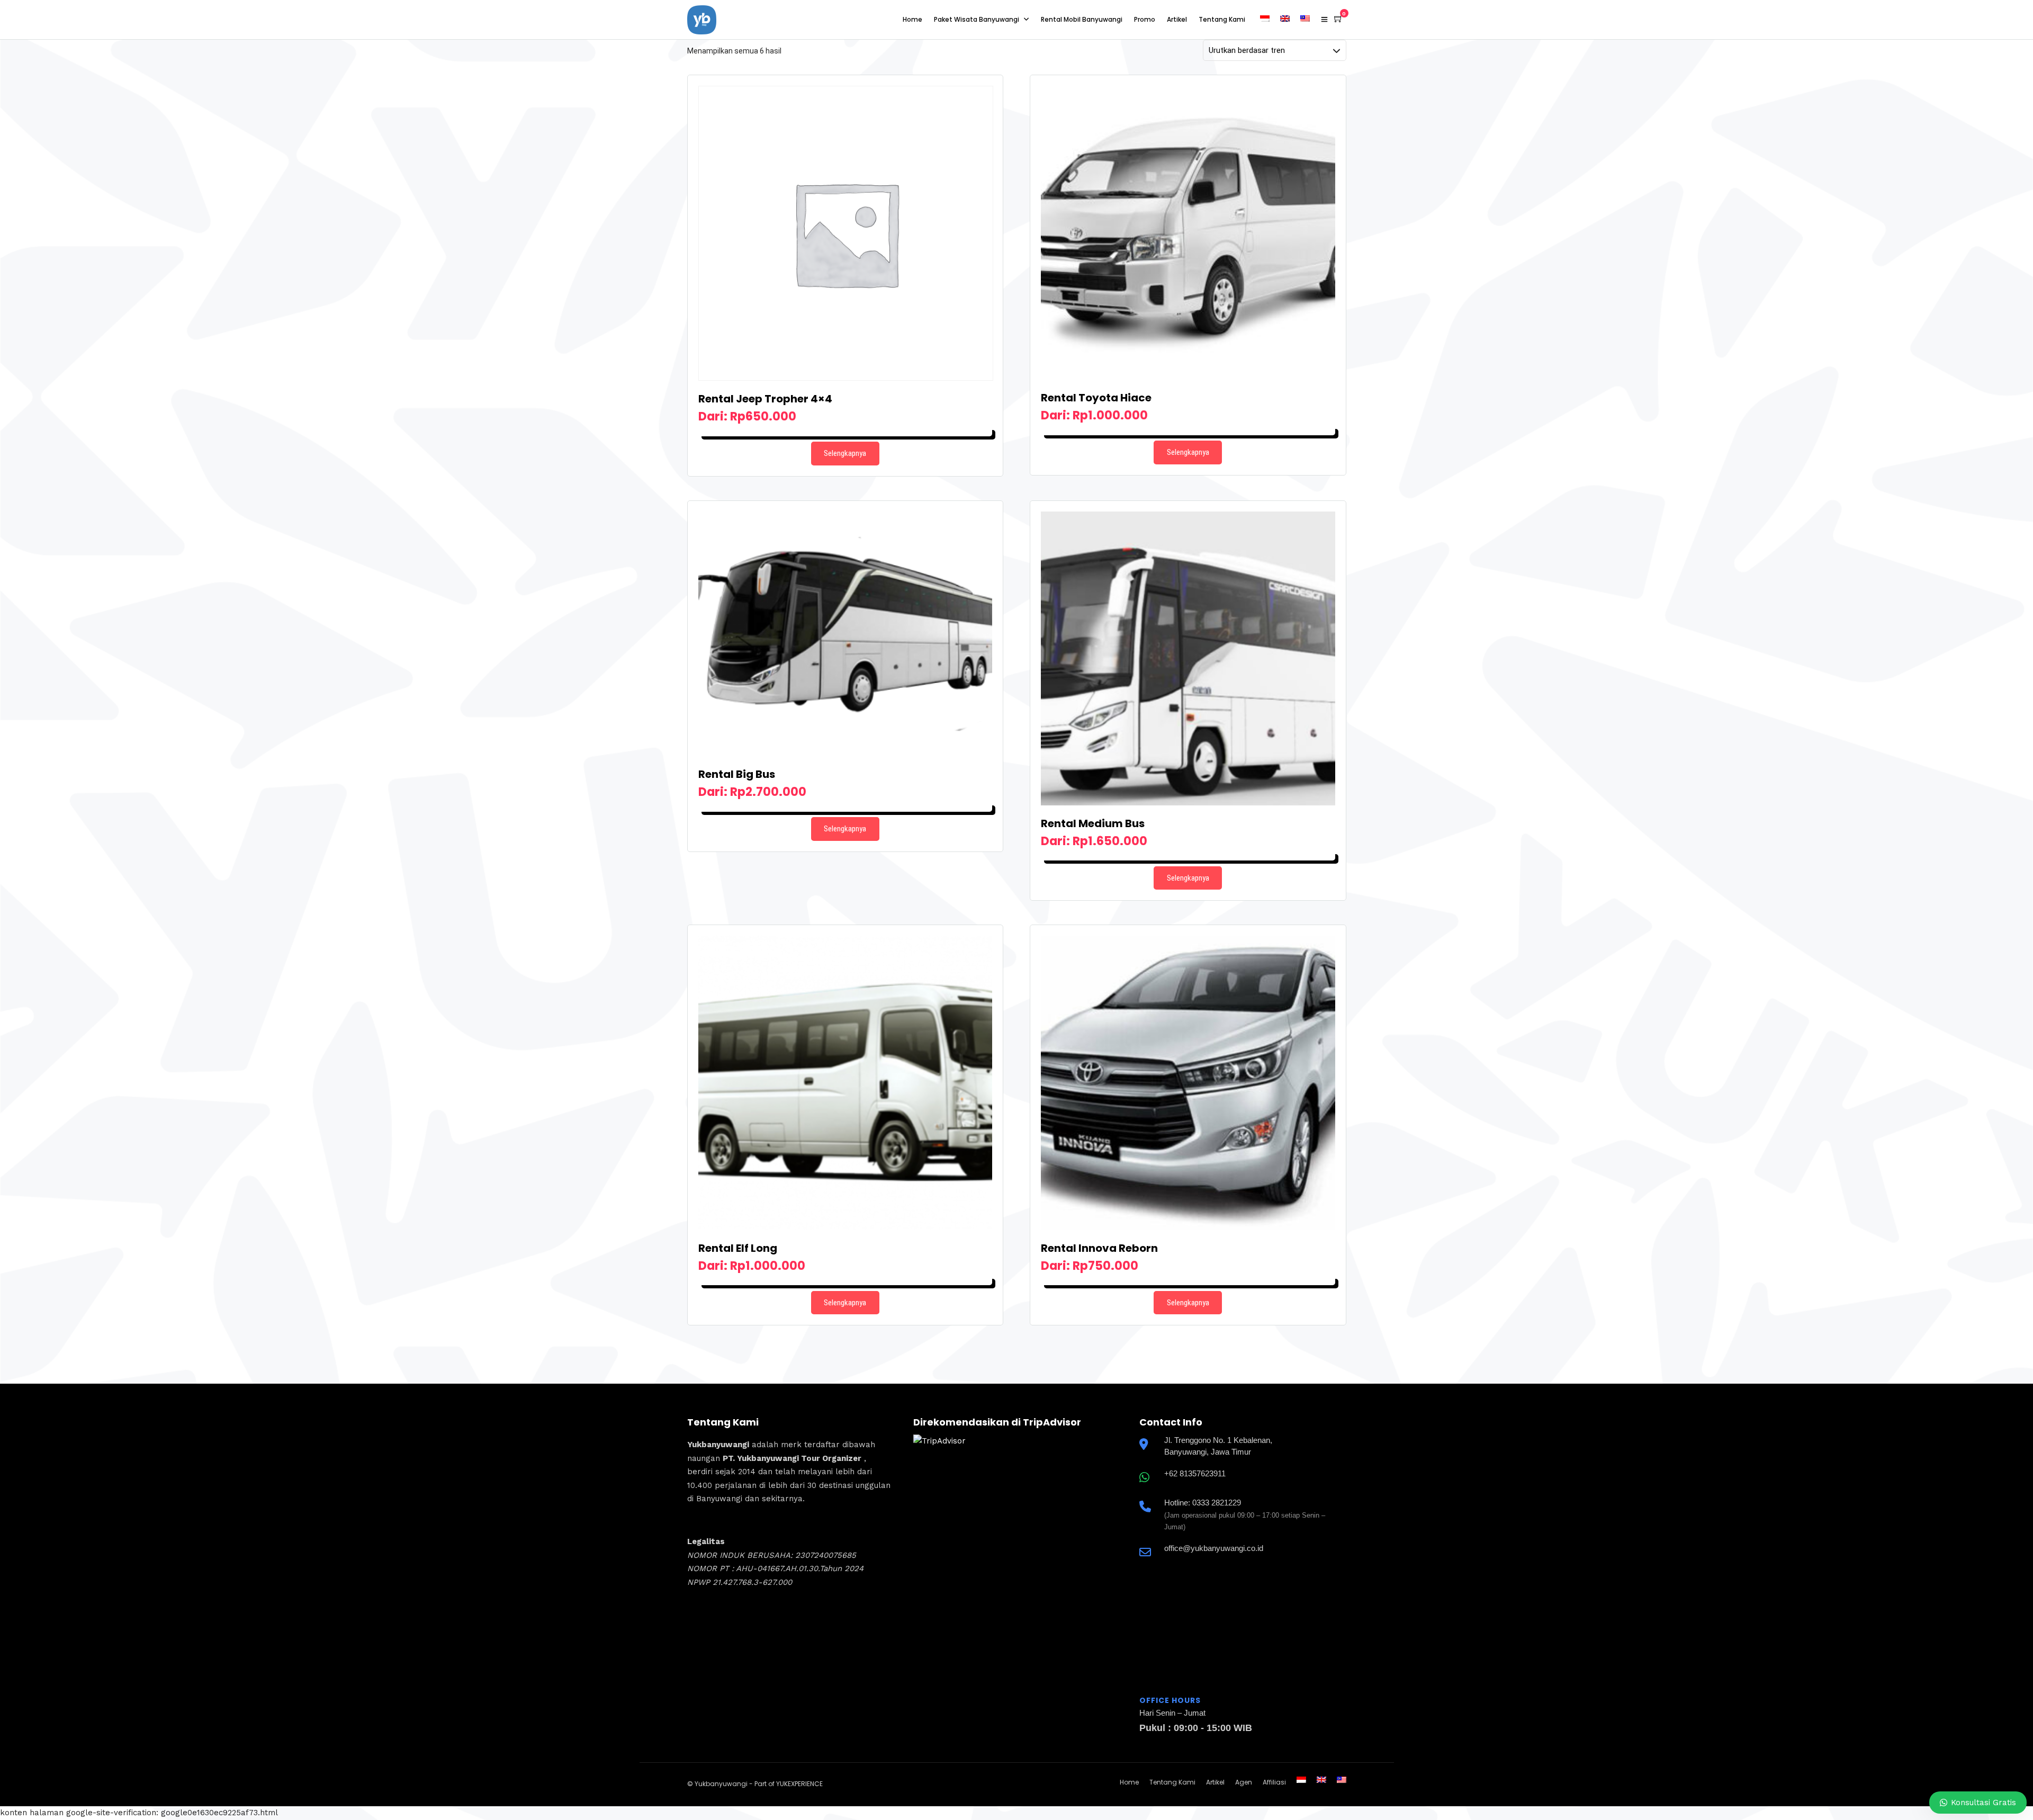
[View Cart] (1338, 19)
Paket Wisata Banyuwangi (977, 19)
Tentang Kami (1222, 19)
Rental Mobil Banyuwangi (1082, 19)
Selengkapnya (845, 453)
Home (912, 19)
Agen (1244, 1782)
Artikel (1177, 19)
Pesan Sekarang (845, 432)
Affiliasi (1274, 1782)
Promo (1145, 19)
